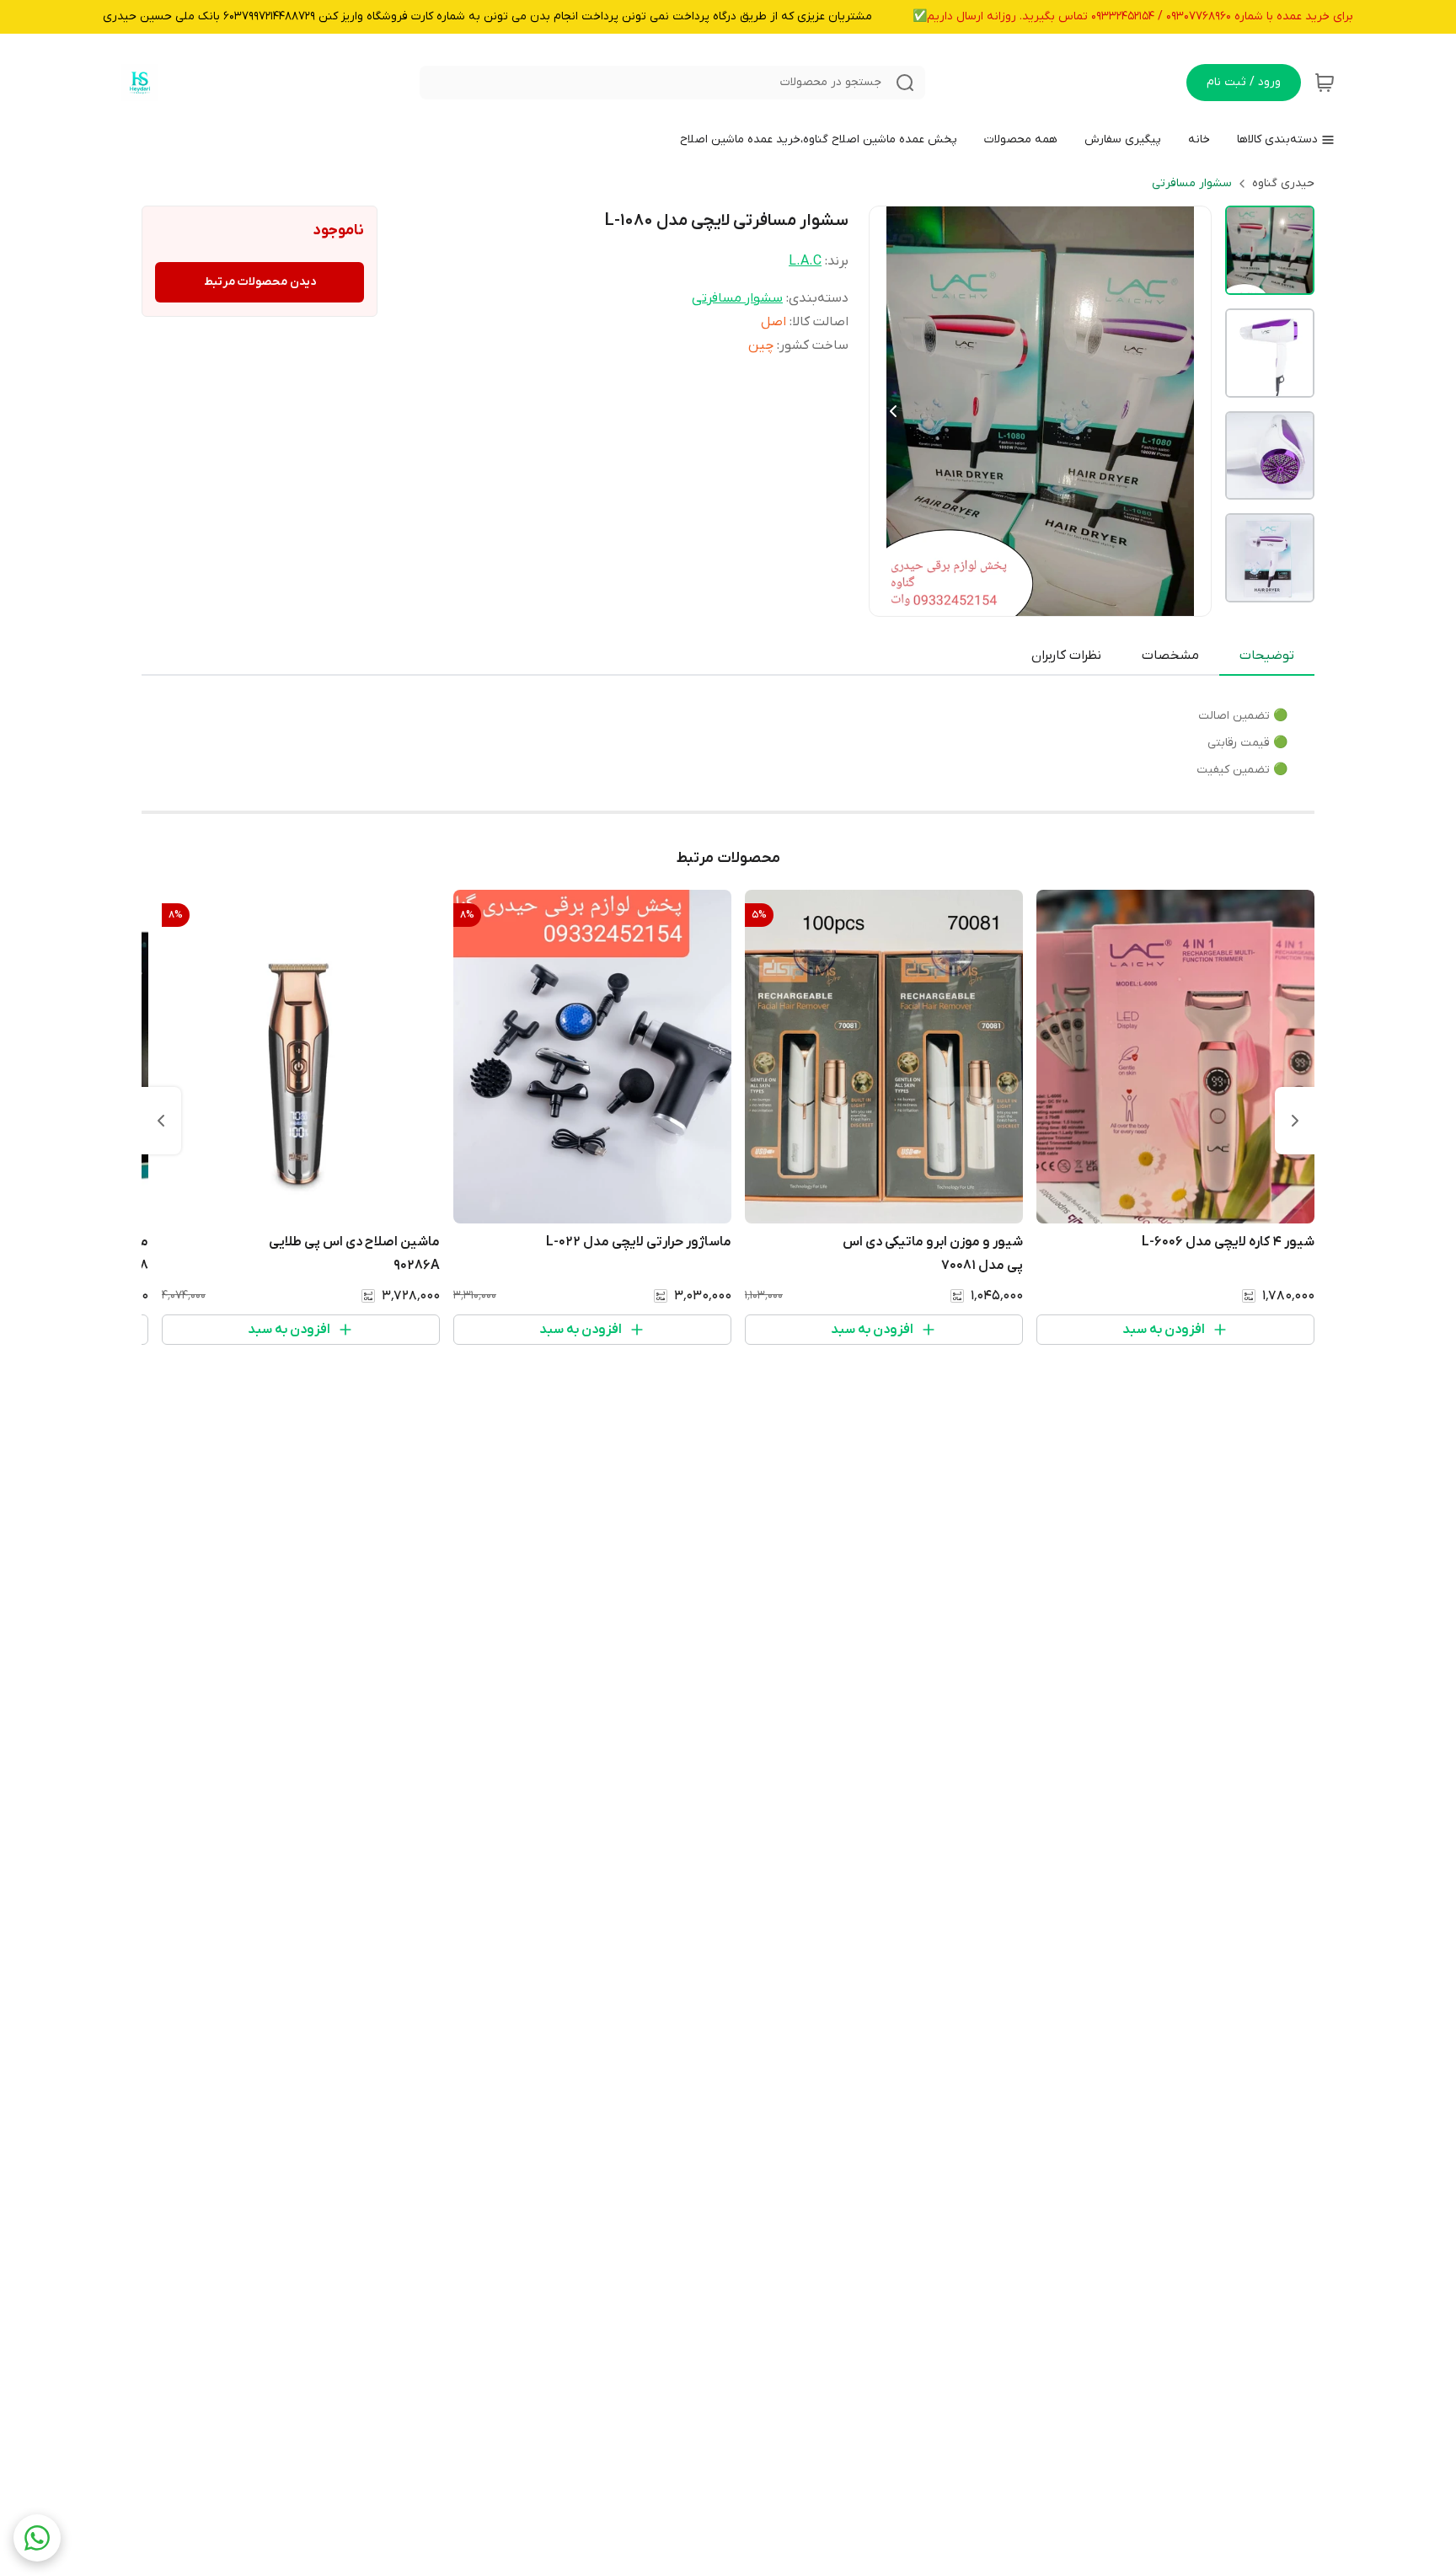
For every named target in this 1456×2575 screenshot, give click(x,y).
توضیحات (1267, 656)
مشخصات (1170, 656)
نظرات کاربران (1066, 656)
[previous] (1295, 1121)
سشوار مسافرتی (1192, 183)
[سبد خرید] (1325, 83)
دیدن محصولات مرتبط (260, 282)
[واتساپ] (37, 2538)
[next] (161, 1121)
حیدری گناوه (1283, 183)
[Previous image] (893, 411)
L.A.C (805, 261)
